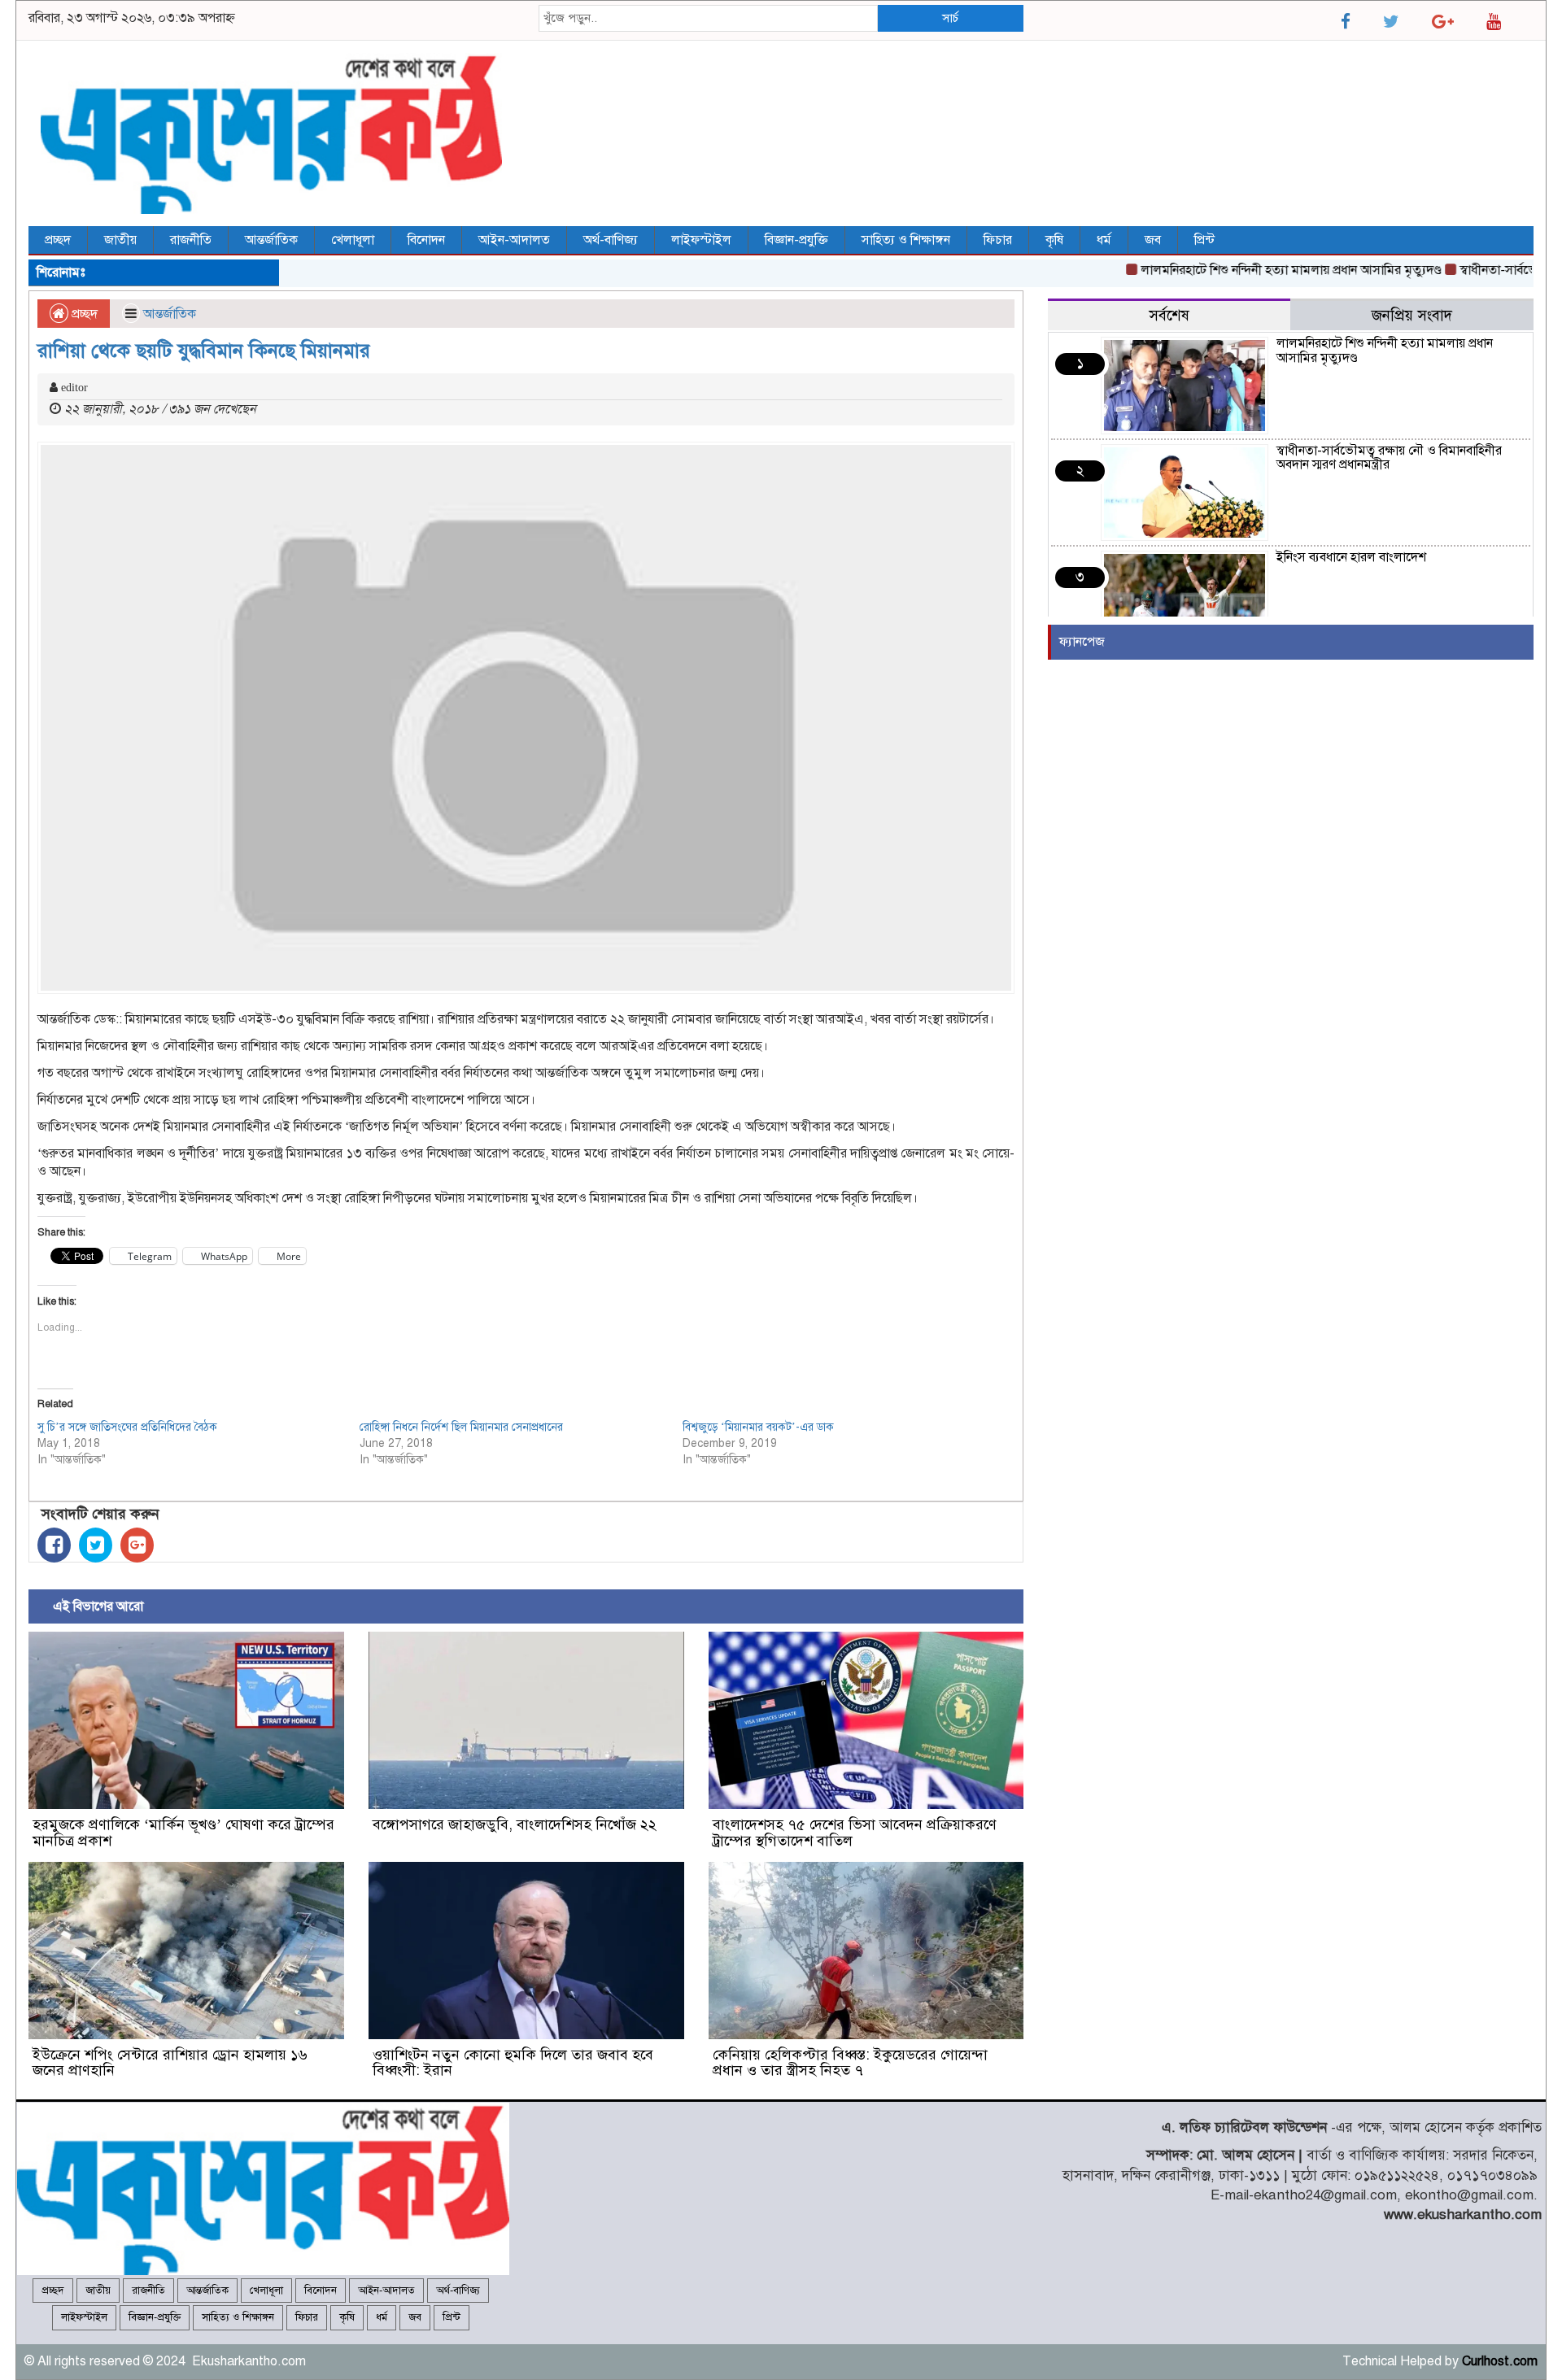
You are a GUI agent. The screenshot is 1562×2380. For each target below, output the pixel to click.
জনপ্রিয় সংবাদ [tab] (1412, 315)
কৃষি (1054, 240)
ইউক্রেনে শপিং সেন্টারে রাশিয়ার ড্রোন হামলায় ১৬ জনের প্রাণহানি (170, 2063)
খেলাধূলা (353, 240)
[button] (186, 1720)
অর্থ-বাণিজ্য (611, 240)
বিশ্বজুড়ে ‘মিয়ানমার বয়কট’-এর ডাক (758, 1427)
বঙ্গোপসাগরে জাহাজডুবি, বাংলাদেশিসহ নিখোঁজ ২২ (515, 1824)
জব (1153, 240)
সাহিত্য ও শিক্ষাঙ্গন (906, 240)
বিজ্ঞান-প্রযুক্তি (796, 240)
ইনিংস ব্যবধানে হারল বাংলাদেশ (1351, 557)
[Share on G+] (137, 1545)
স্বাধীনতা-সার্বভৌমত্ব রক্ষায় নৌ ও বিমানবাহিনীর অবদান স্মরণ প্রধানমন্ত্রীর (1389, 458)
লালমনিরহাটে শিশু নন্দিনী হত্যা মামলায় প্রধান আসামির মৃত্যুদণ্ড (1245, 270)
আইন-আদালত (514, 240)
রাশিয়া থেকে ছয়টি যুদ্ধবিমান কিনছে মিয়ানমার (204, 351)
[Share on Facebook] (54, 1545)
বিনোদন (426, 240)
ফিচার (998, 240)
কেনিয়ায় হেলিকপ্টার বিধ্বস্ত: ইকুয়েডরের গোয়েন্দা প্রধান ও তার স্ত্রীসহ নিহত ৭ (850, 2063)
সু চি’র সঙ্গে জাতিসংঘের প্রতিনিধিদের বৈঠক (127, 1427)
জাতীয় (120, 240)
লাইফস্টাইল (701, 240)
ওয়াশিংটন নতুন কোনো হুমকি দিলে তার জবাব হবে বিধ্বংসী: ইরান (513, 2063)
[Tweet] (96, 1545)
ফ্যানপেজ (1082, 642)
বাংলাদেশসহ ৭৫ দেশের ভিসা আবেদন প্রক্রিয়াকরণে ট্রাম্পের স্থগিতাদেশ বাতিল (855, 1833)
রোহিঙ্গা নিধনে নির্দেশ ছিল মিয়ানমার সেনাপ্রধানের (461, 1427)
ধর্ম (1104, 240)
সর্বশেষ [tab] (1169, 315)
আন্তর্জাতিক (271, 240)
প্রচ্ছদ (58, 240)
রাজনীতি (191, 240)
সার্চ (950, 18)
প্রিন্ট (1204, 240)
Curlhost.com (1500, 2361)
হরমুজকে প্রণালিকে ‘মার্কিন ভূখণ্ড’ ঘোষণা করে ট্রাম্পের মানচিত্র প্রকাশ (183, 1833)
